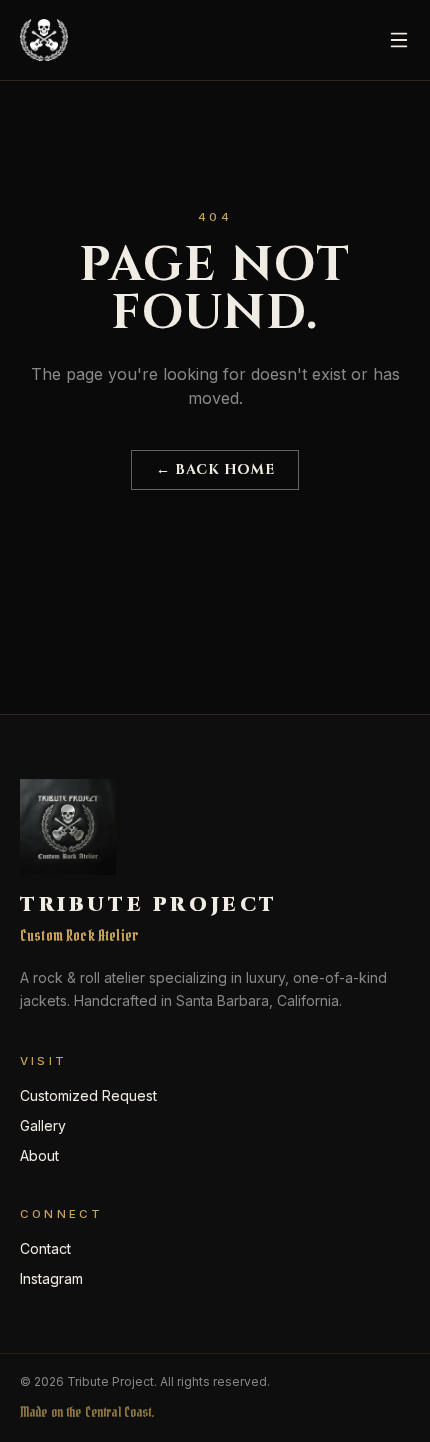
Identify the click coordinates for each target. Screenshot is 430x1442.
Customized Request (88, 1095)
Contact (45, 1248)
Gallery (43, 1125)
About (39, 1155)
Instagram (51, 1278)
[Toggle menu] (399, 40)
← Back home (215, 469)
